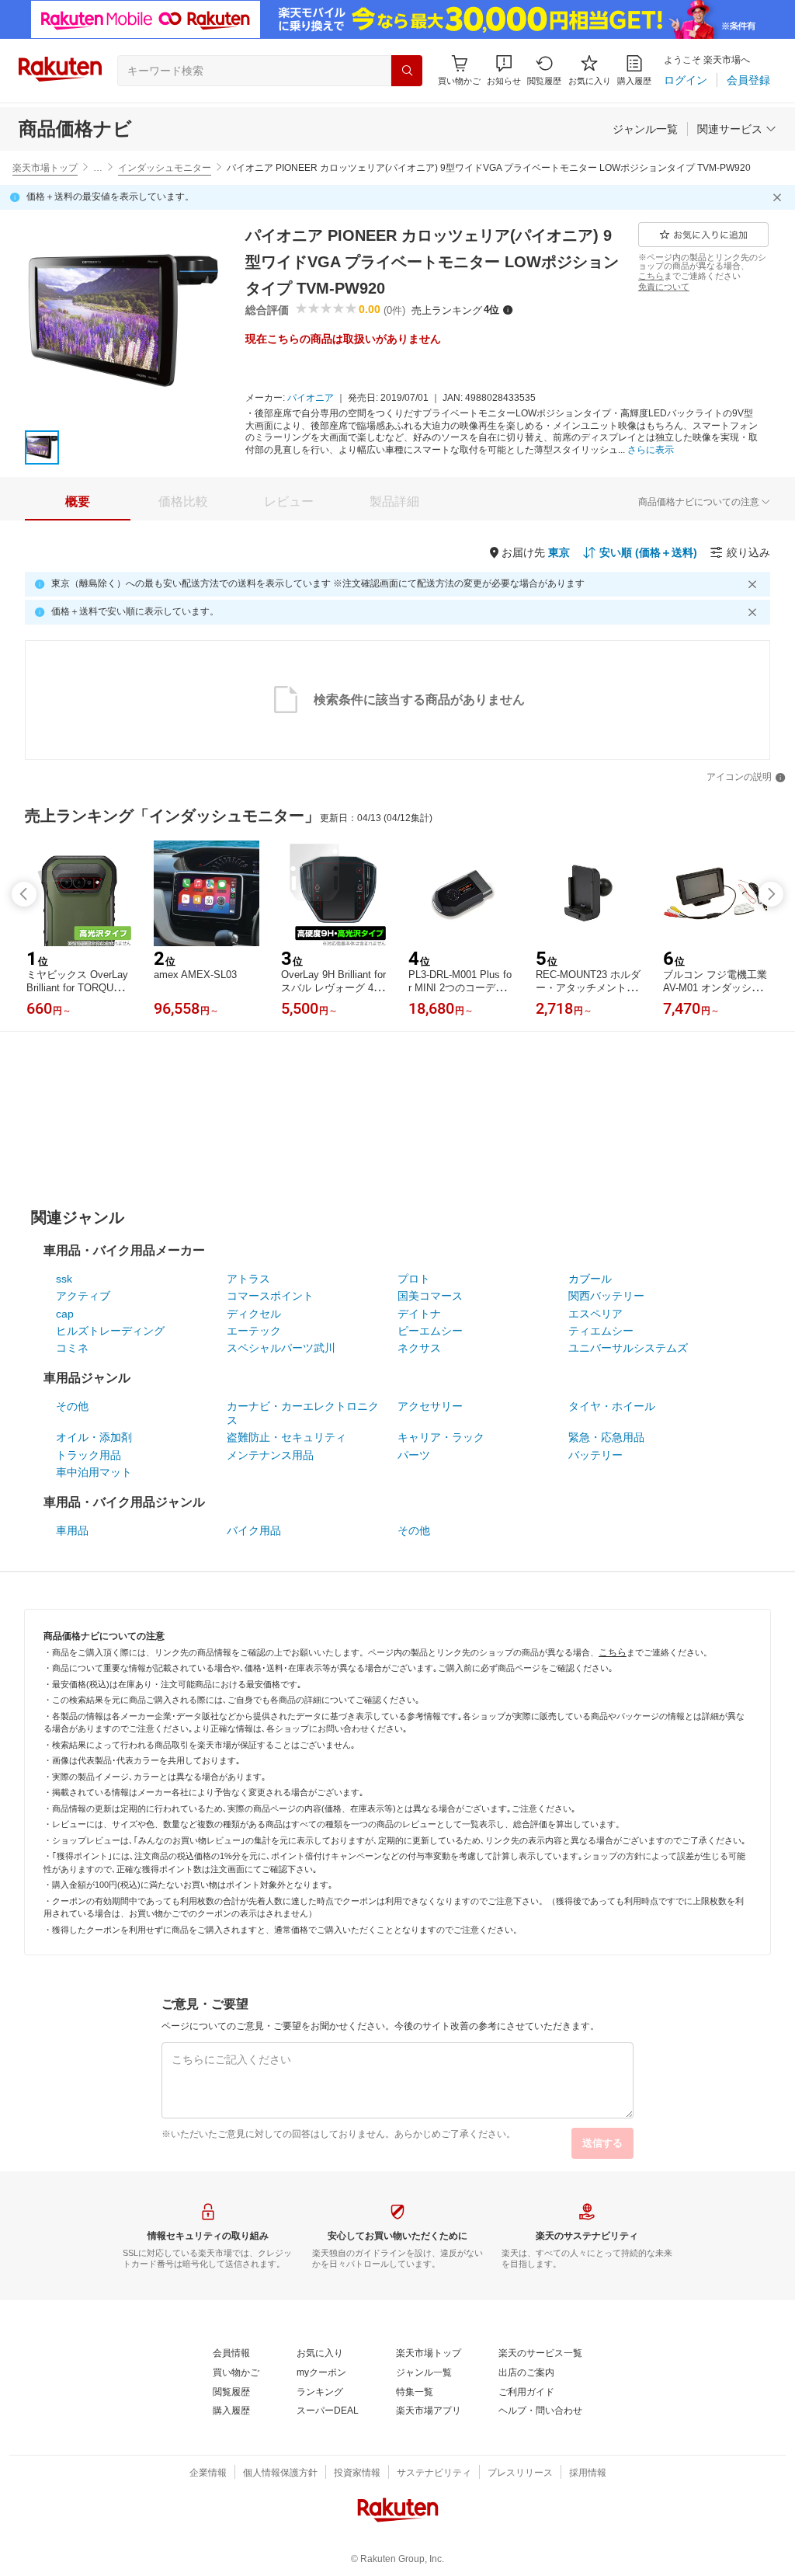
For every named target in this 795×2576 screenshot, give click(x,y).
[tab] (78, 502)
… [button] (98, 168)
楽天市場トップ (45, 168)
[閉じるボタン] (779, 197)
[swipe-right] (771, 894)
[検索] (407, 71)
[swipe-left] (24, 894)
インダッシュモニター (165, 168)
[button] (504, 70)
